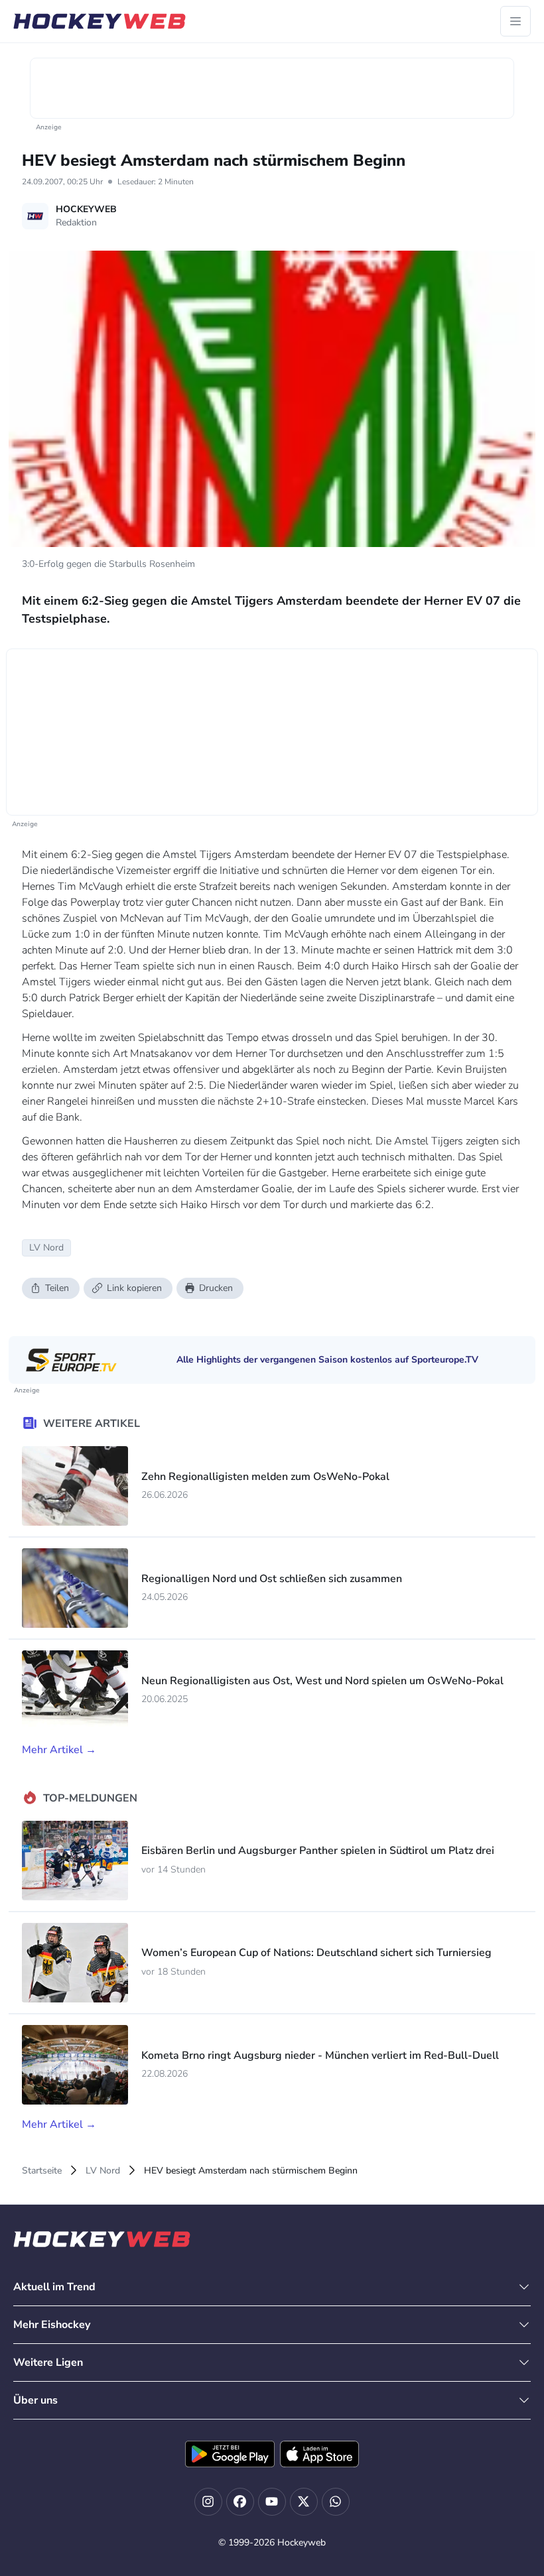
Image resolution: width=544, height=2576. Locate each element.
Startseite (42, 2171)
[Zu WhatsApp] (336, 2502)
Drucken (216, 1288)
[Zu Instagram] (208, 2502)
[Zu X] (304, 2502)
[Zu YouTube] (272, 2502)
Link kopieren (134, 1288)
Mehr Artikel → (59, 1750)
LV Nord (103, 2171)
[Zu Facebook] (240, 2502)
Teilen (57, 1288)
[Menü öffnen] (515, 21)
